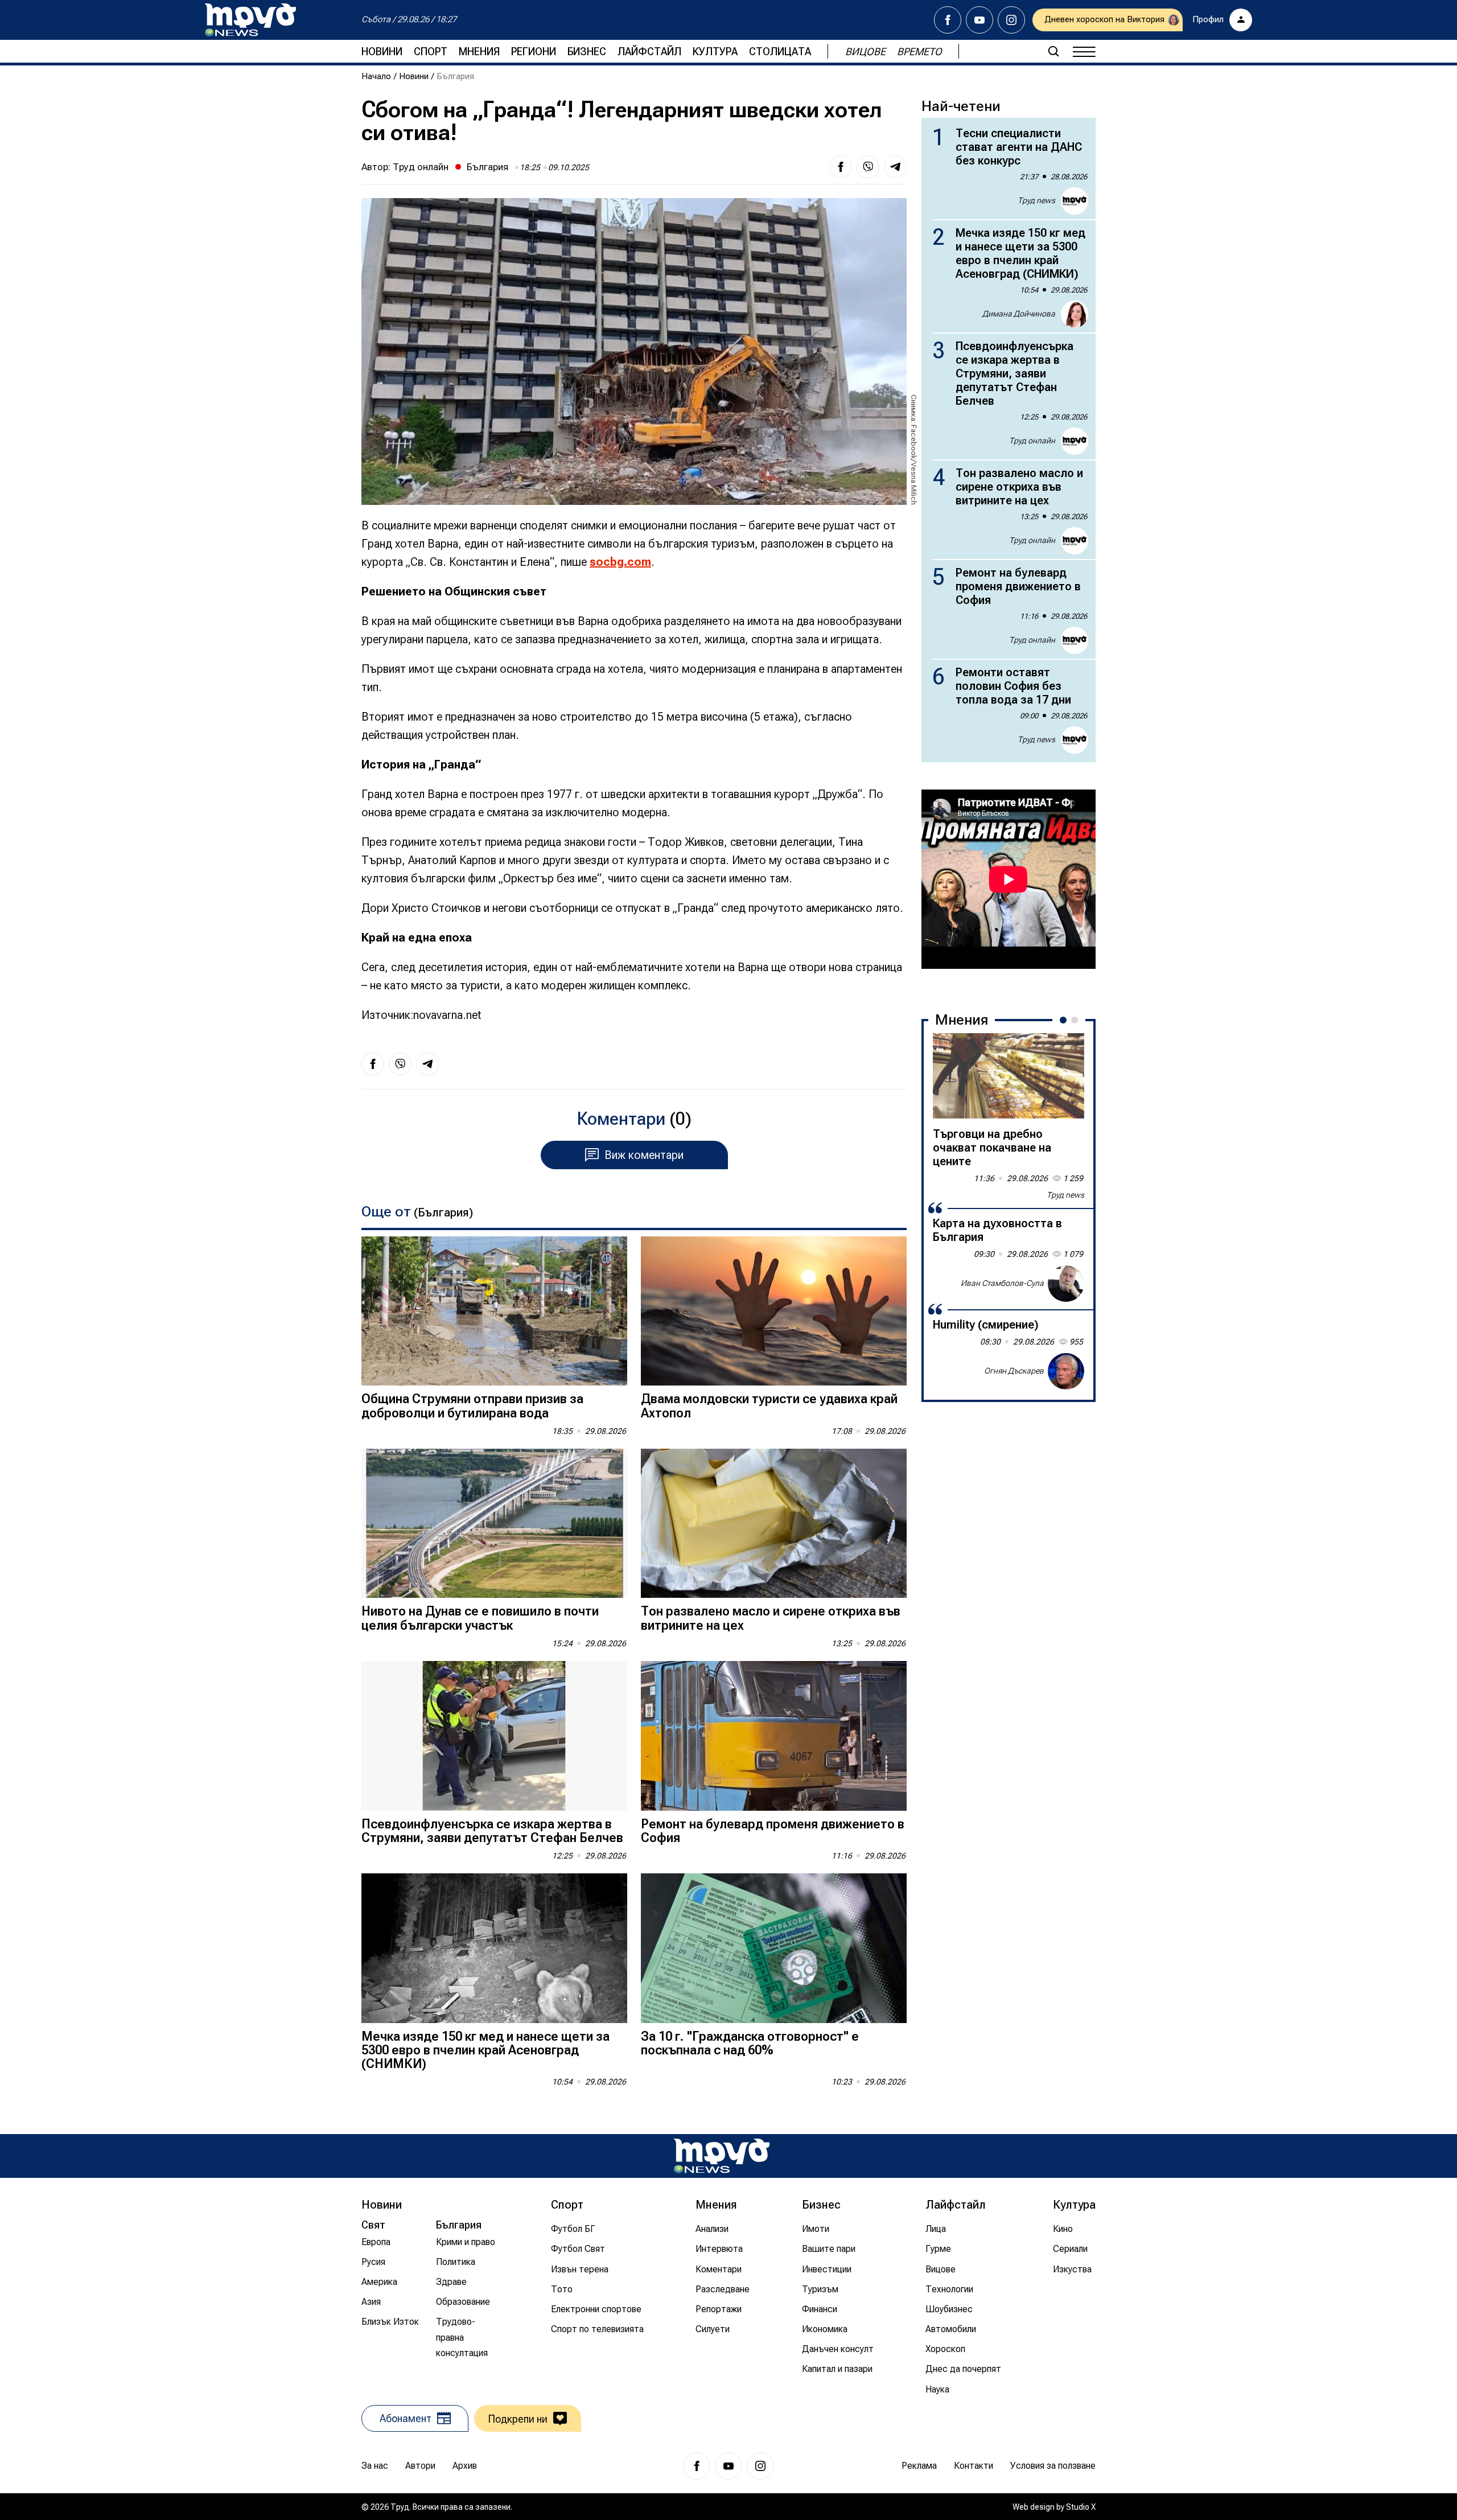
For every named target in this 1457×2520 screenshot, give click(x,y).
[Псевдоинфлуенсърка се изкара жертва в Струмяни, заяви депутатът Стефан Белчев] (494, 1736)
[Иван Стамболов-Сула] (1066, 1284)
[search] (1053, 51)
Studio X (1081, 2507)
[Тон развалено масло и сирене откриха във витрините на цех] (774, 1524)
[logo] (250, 20)
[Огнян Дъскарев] (1066, 1371)
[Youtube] (979, 20)
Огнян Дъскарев (1014, 1371)
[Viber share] (868, 167)
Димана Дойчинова (1019, 314)
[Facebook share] (841, 167)
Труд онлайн (421, 167)
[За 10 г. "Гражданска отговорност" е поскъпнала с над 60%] (774, 1948)
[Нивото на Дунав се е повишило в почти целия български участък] (494, 1524)
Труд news (1036, 200)
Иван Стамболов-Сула (1002, 1283)
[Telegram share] (895, 167)
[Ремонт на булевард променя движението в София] (774, 1736)
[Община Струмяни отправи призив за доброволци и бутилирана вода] (494, 1311)
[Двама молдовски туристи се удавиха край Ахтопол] (774, 1311)
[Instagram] (1011, 20)
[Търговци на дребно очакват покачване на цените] (1009, 1076)
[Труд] (722, 2156)
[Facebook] (948, 20)
